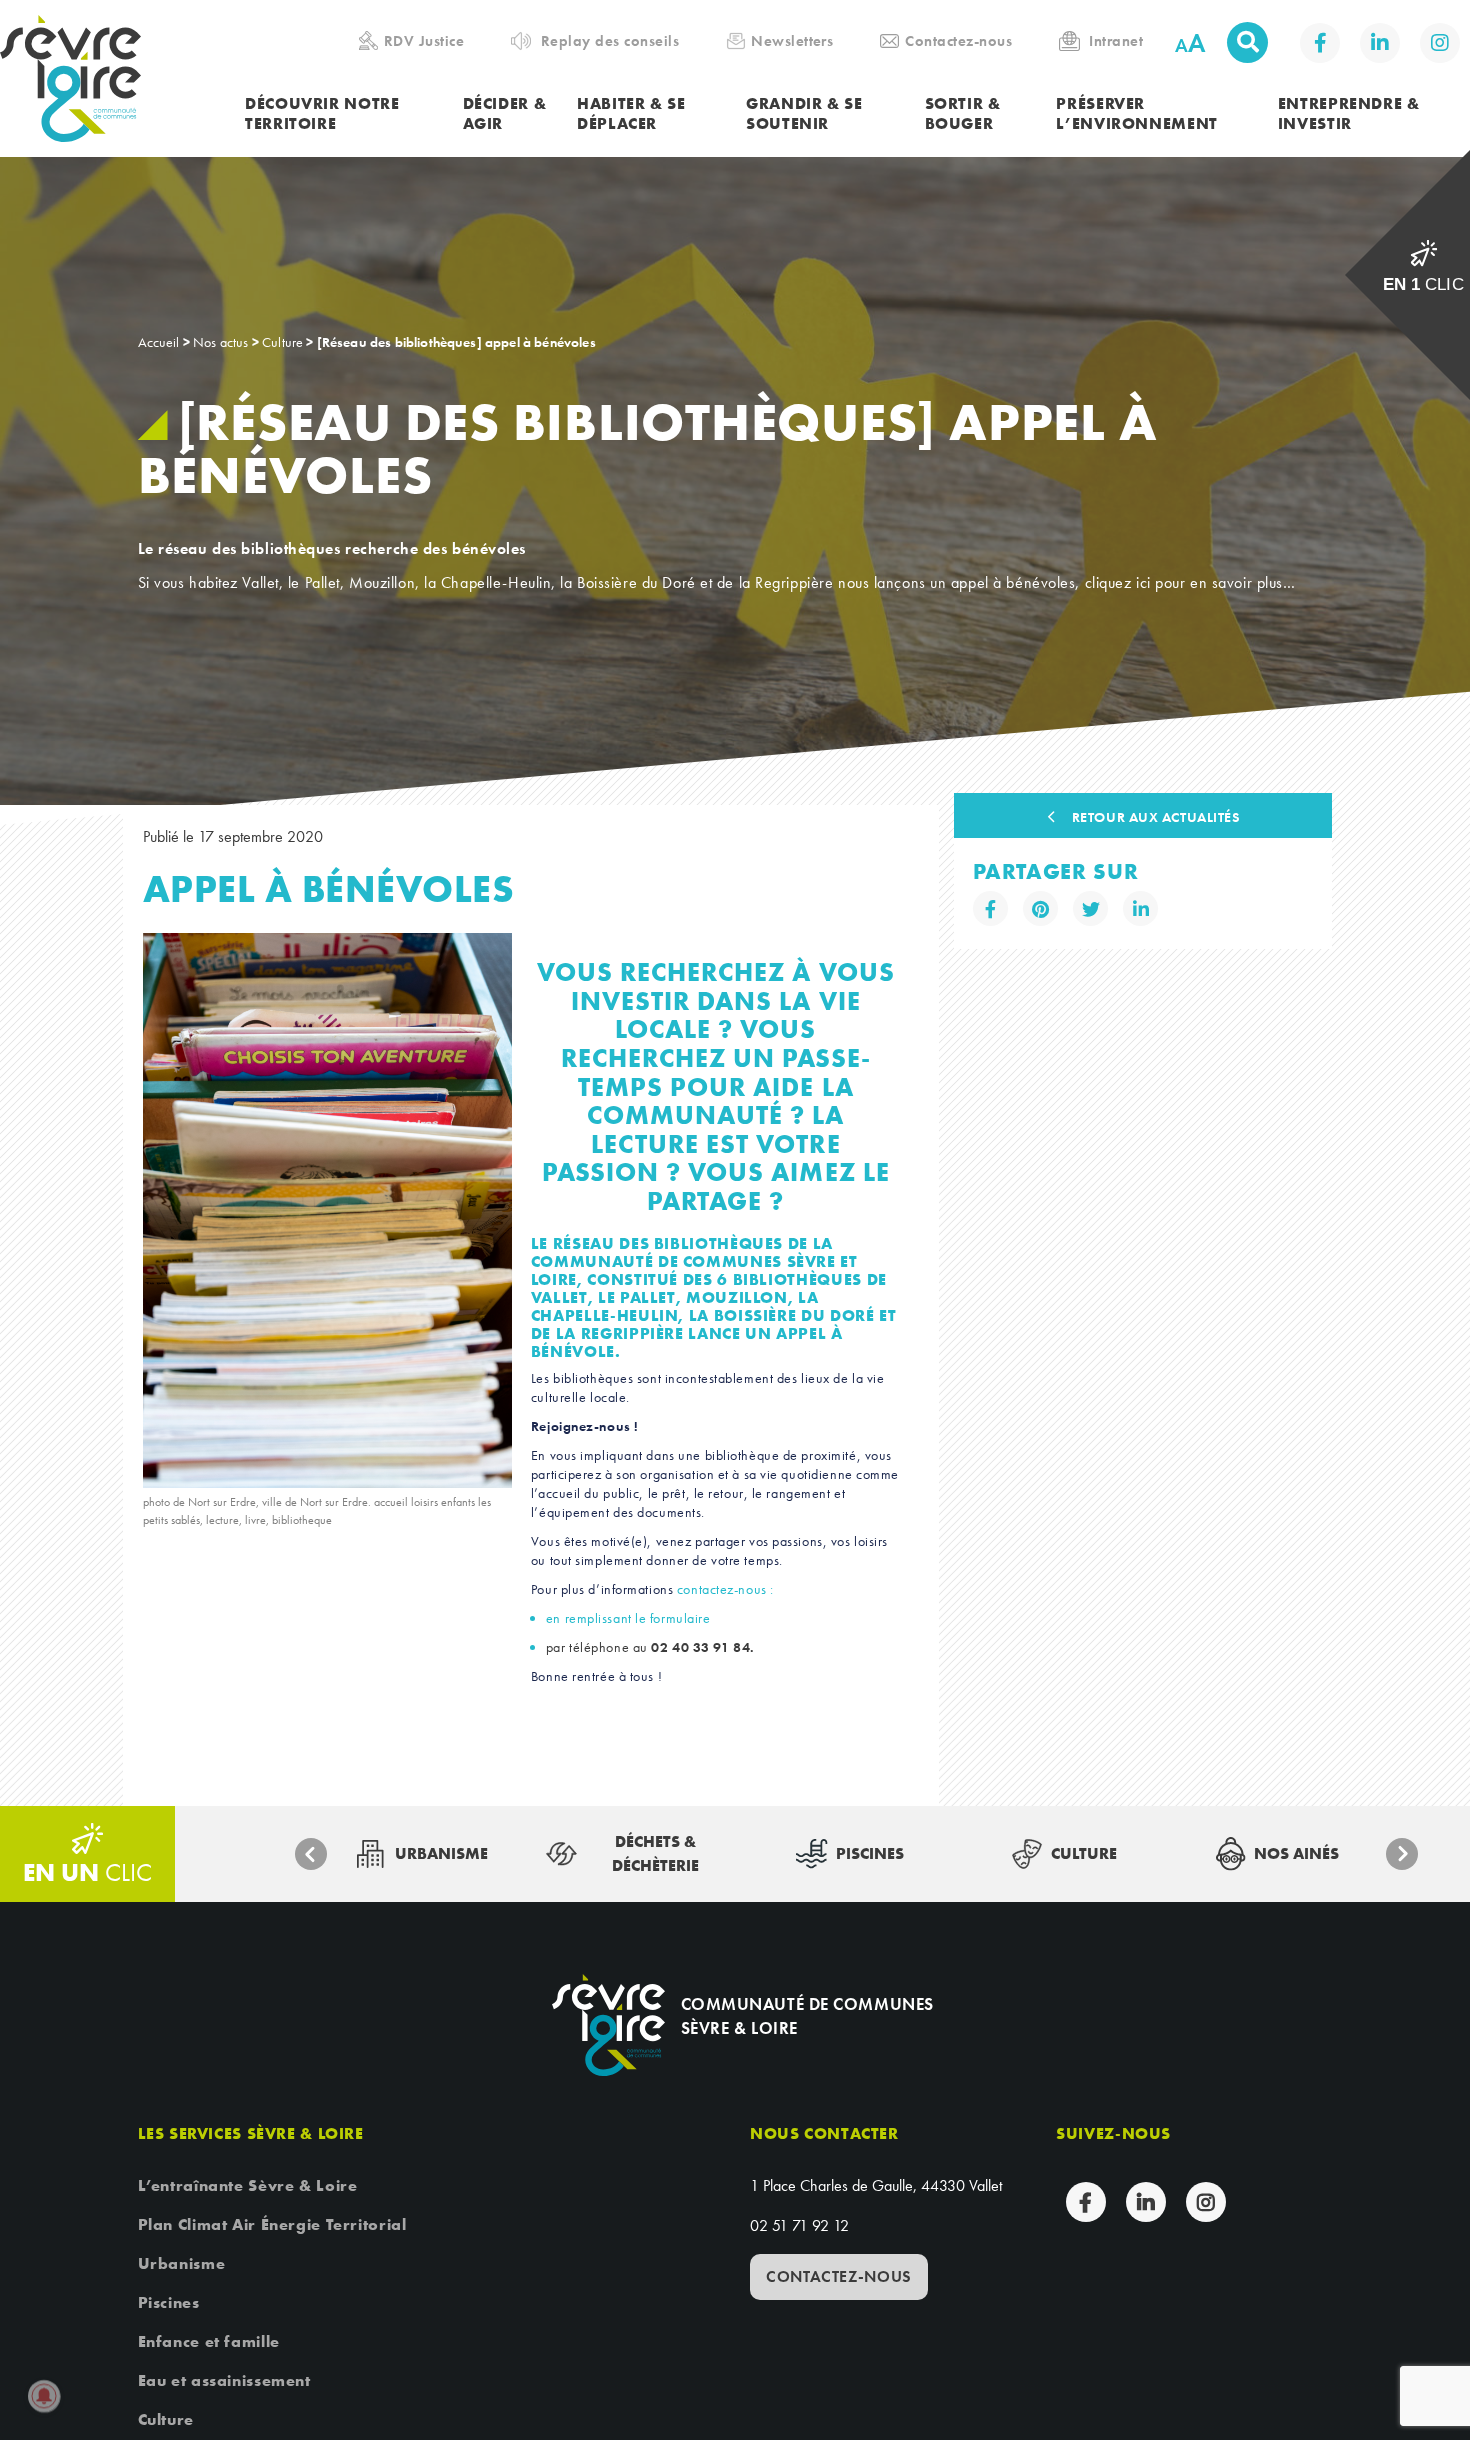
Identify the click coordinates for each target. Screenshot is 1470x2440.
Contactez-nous (958, 41)
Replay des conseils (610, 41)
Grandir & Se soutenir (804, 114)
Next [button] (1402, 1854)
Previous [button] (311, 1854)
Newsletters (792, 41)
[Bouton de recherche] (1247, 42)
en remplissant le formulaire (628, 1618)
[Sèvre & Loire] (608, 2024)
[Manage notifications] (44, 2396)
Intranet (1116, 41)
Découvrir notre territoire (322, 114)
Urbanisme (182, 2263)
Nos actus (220, 342)
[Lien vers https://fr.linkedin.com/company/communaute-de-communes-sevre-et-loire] (1380, 43)
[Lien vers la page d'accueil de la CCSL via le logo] (122, 78)
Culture (282, 342)
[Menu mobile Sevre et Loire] (1426, 44)
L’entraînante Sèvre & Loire (248, 2185)
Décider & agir (505, 114)
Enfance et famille (209, 2341)
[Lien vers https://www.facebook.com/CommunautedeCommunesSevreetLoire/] (1320, 43)
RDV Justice (424, 41)
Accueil (159, 342)
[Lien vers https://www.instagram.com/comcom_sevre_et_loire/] (1440, 43)
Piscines (169, 2302)
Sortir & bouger (963, 114)
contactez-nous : (725, 1589)
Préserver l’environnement (1136, 114)
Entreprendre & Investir (1349, 114)
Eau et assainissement (224, 2380)
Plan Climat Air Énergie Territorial (272, 2224)
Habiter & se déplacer (631, 114)
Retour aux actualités (1156, 817)
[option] (422, 1854)
